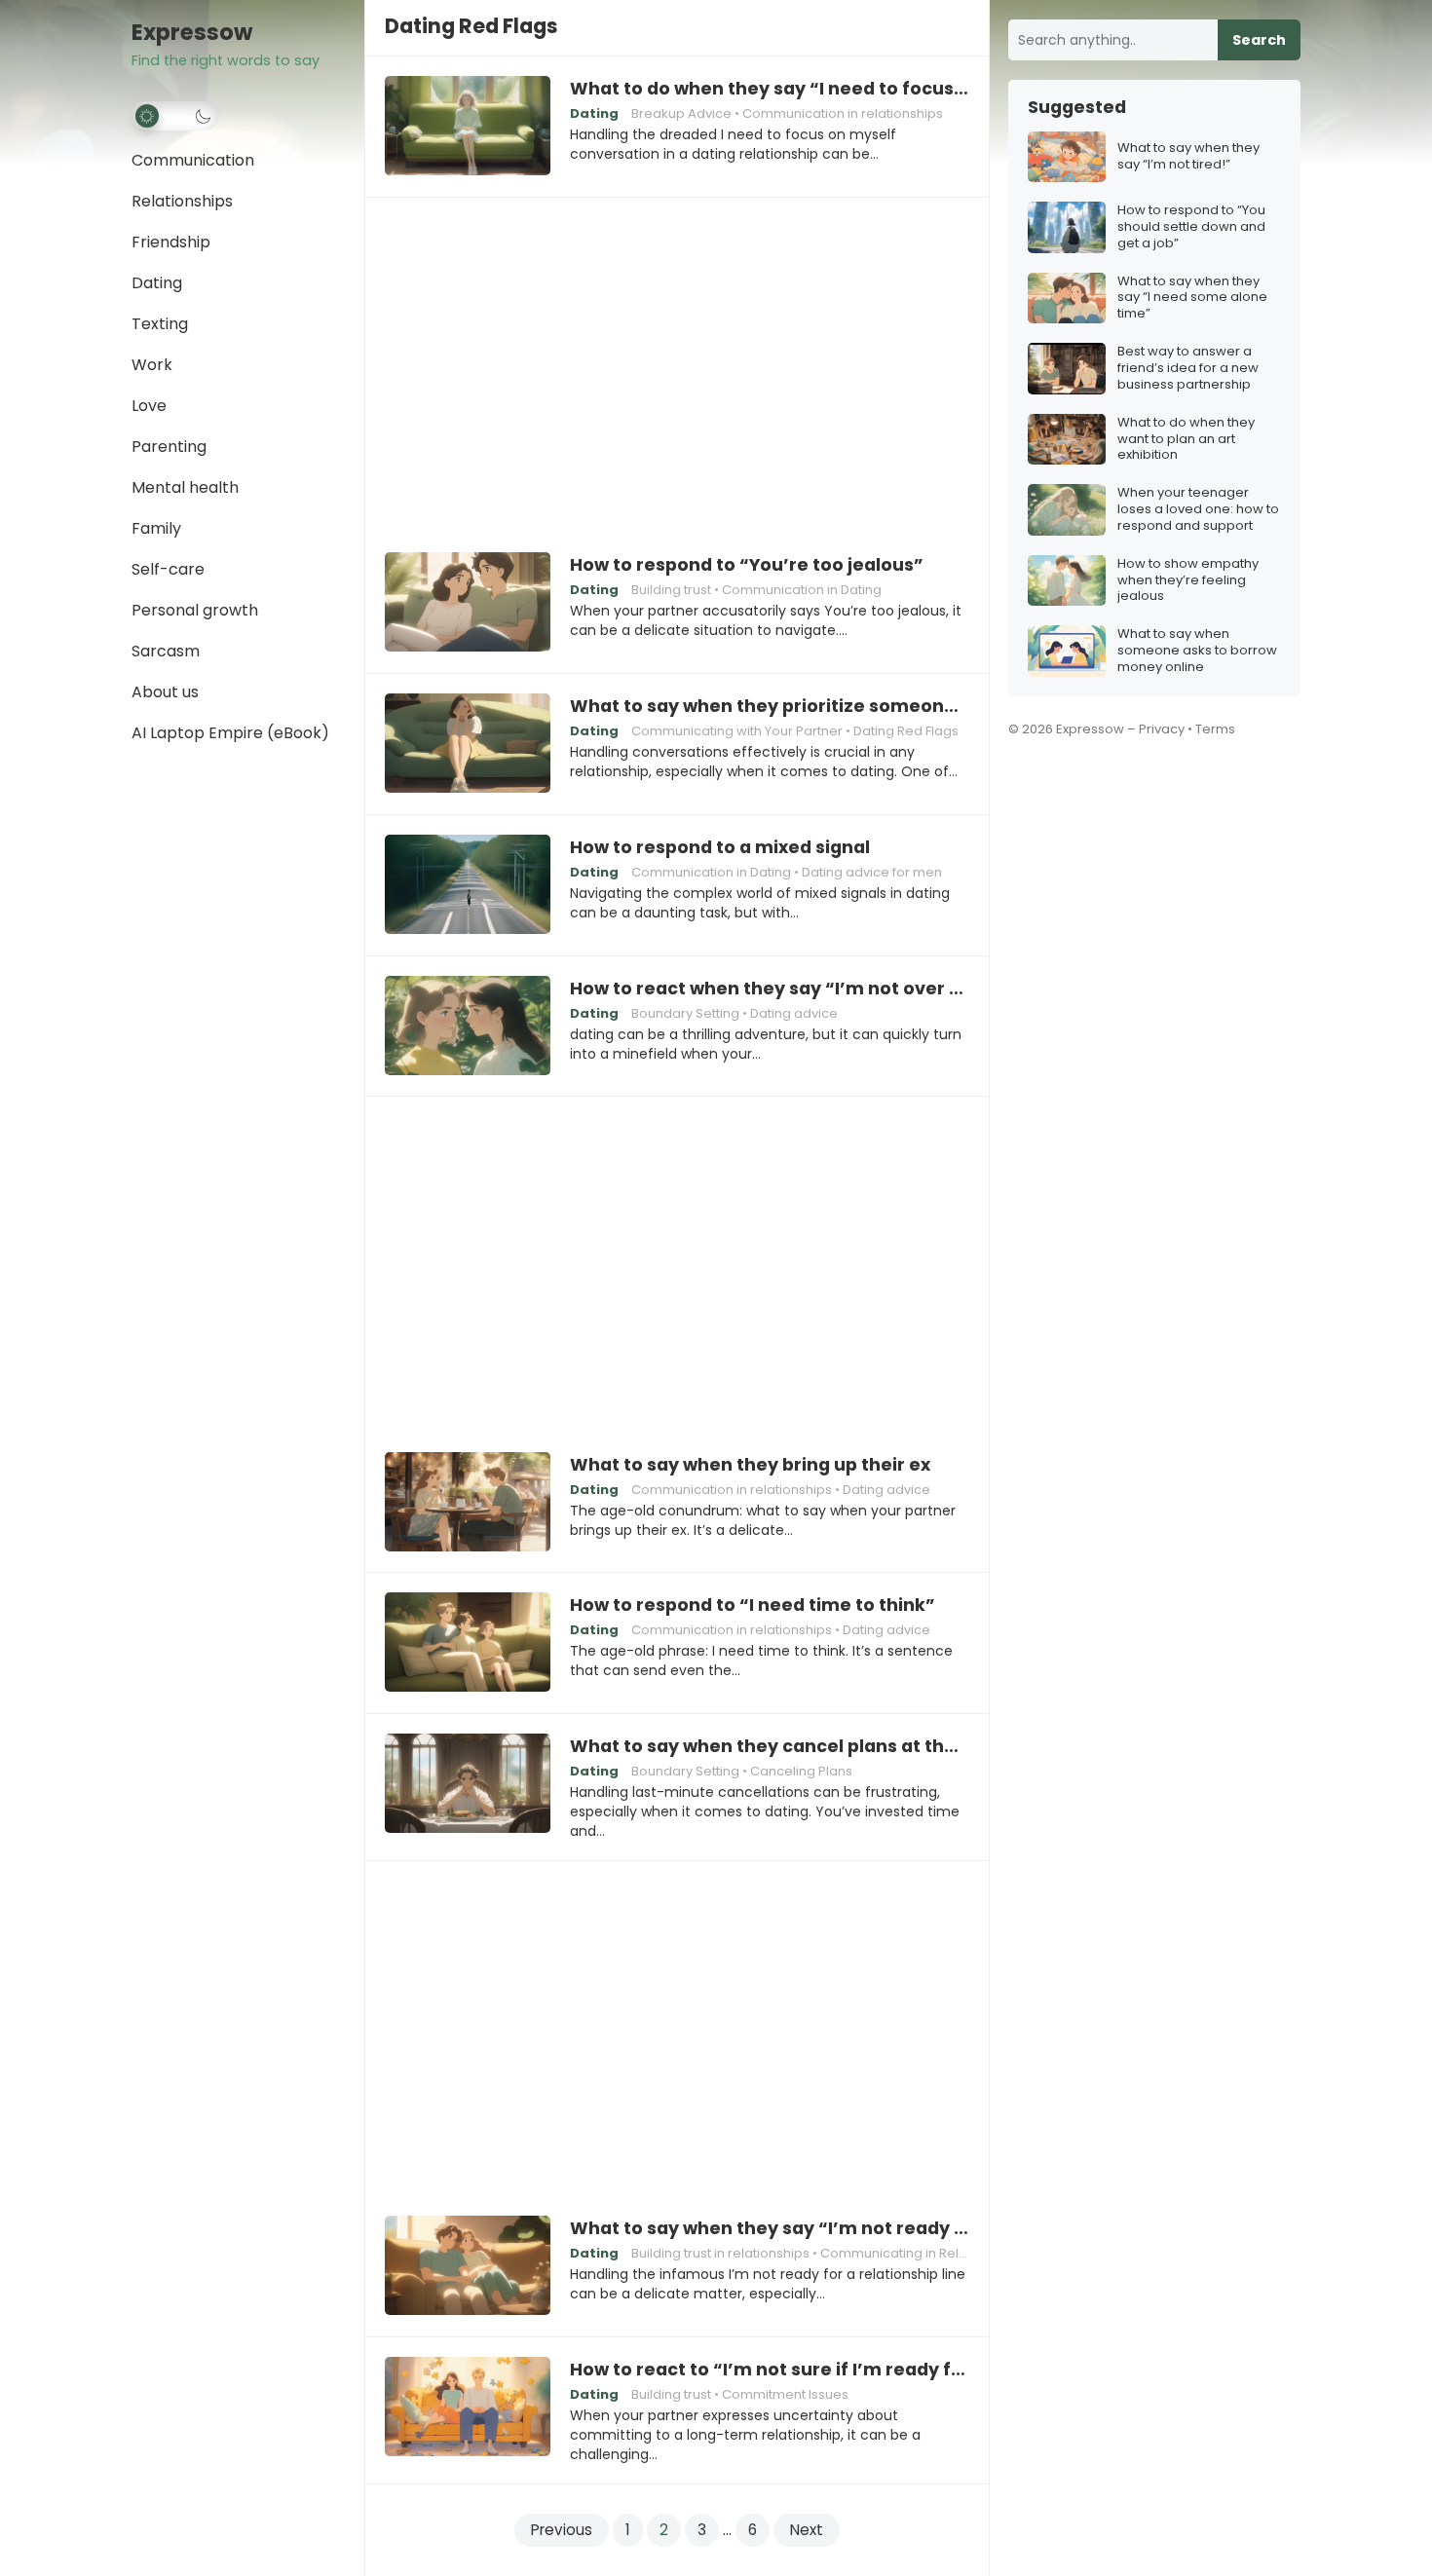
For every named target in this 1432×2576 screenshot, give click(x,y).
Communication (193, 160)
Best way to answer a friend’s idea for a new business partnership (1188, 369)
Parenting (169, 447)
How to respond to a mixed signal (720, 847)
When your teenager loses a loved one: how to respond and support (1198, 510)
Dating (157, 283)
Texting (160, 324)
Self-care (168, 569)
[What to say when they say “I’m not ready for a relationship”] (468, 2266)
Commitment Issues (785, 2394)
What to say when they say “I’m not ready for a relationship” (770, 2228)
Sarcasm (166, 651)
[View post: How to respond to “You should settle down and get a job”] (1067, 227)
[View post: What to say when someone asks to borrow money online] (1067, 651)
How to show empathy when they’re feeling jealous (1188, 581)
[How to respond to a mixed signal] (468, 885)
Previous (562, 2530)
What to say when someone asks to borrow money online (1197, 651)
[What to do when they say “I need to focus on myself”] (468, 127)
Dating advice (794, 1013)
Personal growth (195, 610)
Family (156, 528)
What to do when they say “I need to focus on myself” (770, 89)
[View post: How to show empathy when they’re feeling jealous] (1067, 581)
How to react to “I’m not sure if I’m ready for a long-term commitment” (770, 2370)
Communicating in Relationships (922, 2253)
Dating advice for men (872, 872)
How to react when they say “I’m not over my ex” (770, 989)
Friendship (171, 242)
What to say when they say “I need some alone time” (1192, 299)
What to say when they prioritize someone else (770, 706)
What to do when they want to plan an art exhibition (1186, 440)
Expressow (192, 33)
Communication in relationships (843, 113)
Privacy (1162, 729)
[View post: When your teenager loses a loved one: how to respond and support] (1067, 510)
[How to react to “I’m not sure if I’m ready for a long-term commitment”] (468, 2408)
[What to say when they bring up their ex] (468, 1503)
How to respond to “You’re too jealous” (747, 565)
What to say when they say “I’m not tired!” (1188, 157)
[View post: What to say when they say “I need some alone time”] (1067, 299)
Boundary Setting (685, 1013)
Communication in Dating (802, 590)
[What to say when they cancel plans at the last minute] (468, 1784)
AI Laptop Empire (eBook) (230, 733)
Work (152, 365)
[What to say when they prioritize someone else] (468, 744)
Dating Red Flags (906, 731)
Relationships (182, 201)
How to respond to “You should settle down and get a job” (1191, 227)
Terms (1215, 729)
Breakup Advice (681, 113)
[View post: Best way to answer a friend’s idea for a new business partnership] (1067, 369)
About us (165, 692)
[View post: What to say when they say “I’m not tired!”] (1067, 157)
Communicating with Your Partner (737, 731)
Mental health (185, 487)
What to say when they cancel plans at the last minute (770, 1746)
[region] (677, 361)
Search (1259, 40)
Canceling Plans (801, 1771)
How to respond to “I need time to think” (753, 1605)
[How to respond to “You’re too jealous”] (468, 603)
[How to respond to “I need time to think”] (468, 1643)
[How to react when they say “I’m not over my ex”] (468, 1027)
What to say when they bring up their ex (750, 1465)
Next (807, 2530)
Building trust (671, 590)
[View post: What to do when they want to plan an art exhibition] (1067, 440)
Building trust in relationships (720, 2253)
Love (149, 406)
